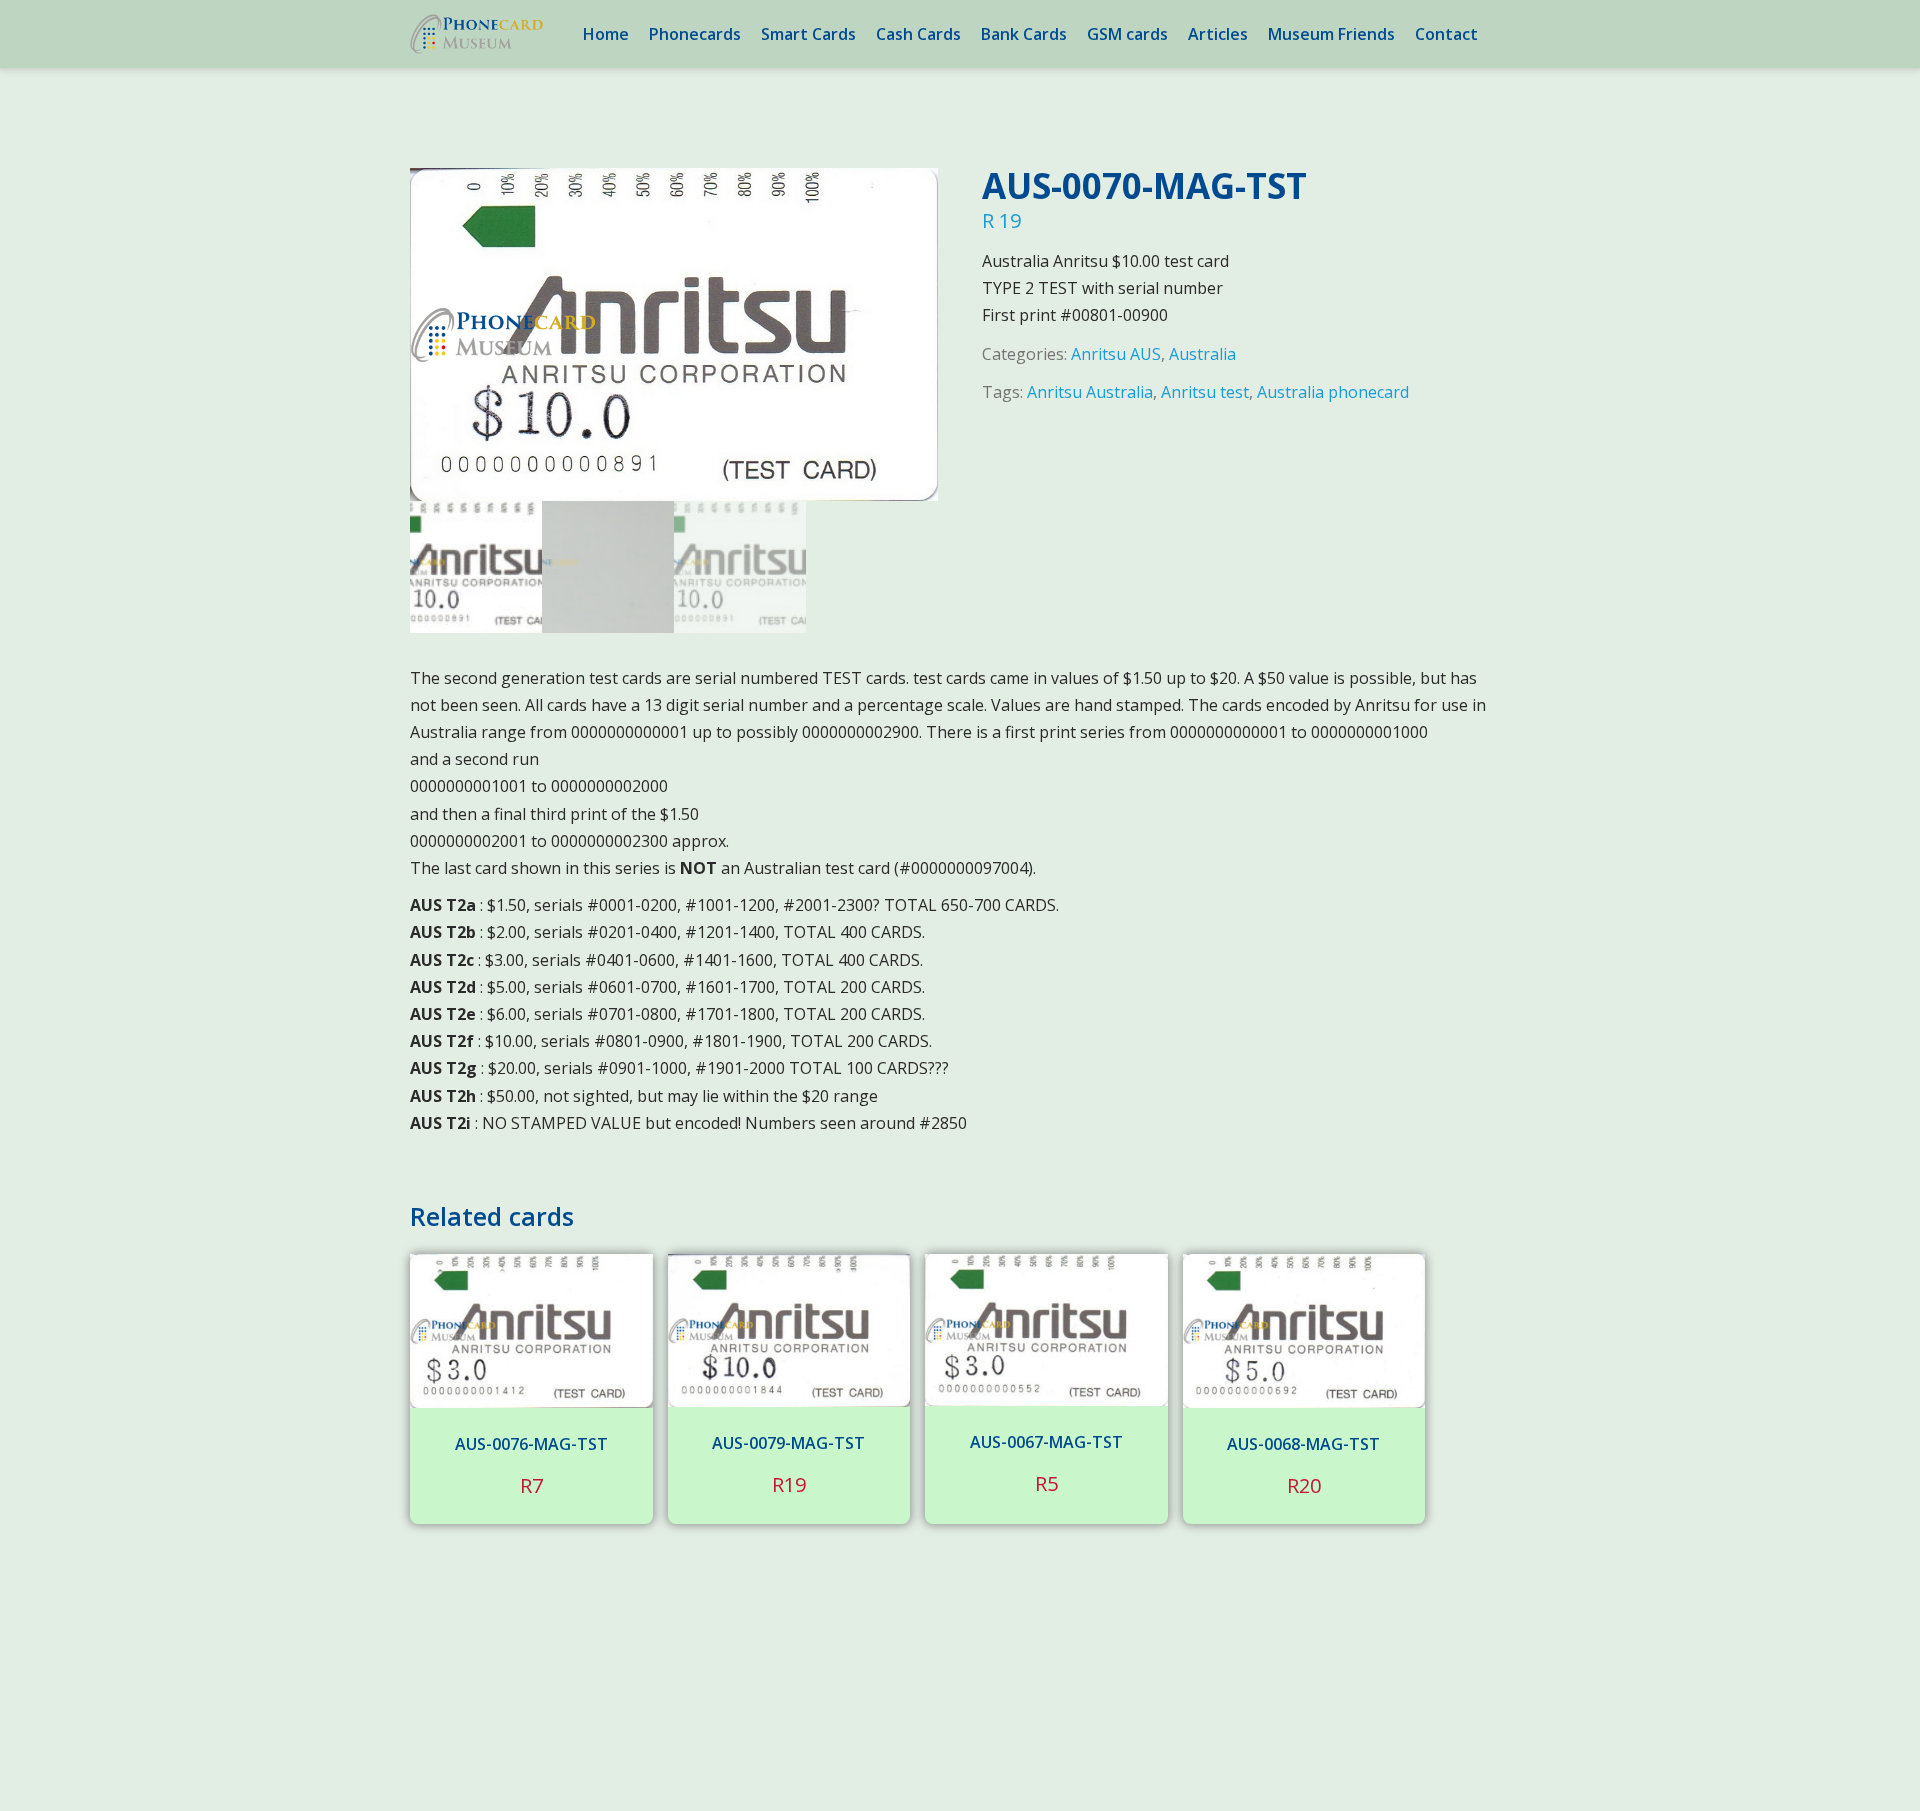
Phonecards (695, 34)
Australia (1202, 354)
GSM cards (1127, 34)
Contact (1446, 34)
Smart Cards (808, 34)
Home (606, 34)
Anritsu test (1205, 392)
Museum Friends (1331, 34)
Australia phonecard (1333, 392)
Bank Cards (1024, 34)
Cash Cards (918, 34)
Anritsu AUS (1116, 354)
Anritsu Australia (1090, 392)
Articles (1218, 34)
